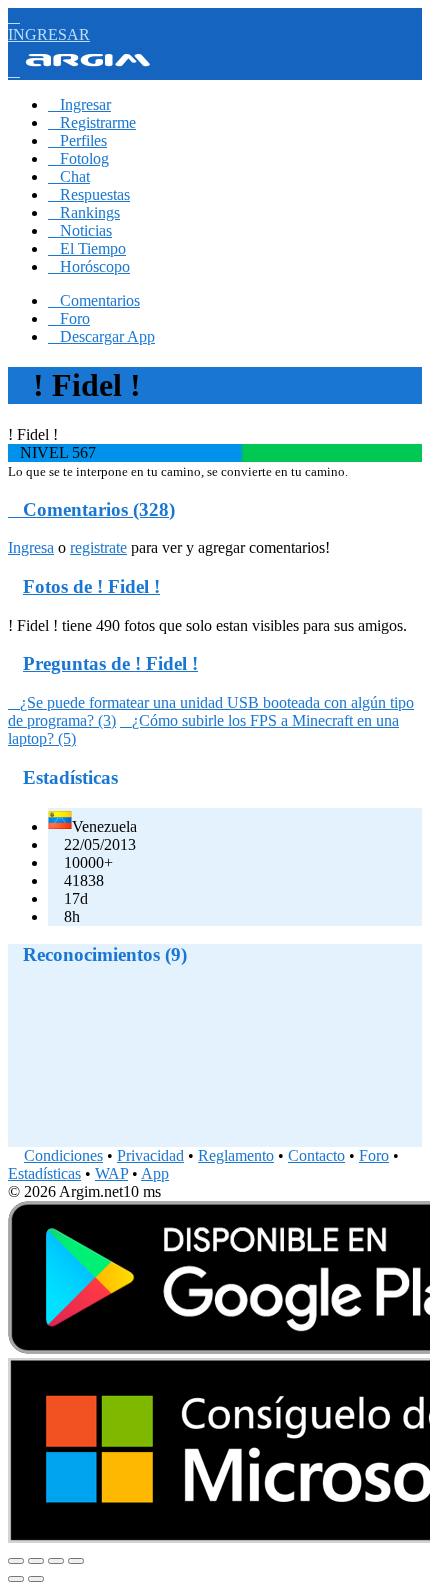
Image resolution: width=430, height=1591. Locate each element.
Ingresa (31, 547)
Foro (69, 318)
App (155, 1173)
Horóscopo (89, 266)
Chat (69, 176)
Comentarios (94, 300)
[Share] (36, 1561)
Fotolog (78, 158)
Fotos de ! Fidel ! (91, 586)
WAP (111, 1173)
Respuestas (89, 194)
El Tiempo (87, 248)
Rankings (84, 212)
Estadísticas (44, 1173)
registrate (98, 547)
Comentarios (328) (91, 509)
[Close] (16, 1561)
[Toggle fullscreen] (56, 1561)
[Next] (36, 1579)
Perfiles (77, 140)
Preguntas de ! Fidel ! (110, 663)
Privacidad (150, 1155)
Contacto (316, 1155)
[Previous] (16, 1579)
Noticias (80, 230)
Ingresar (79, 104)
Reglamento (236, 1155)
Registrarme (92, 122)
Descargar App (101, 336)
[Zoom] (76, 1561)
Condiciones (63, 1155)
